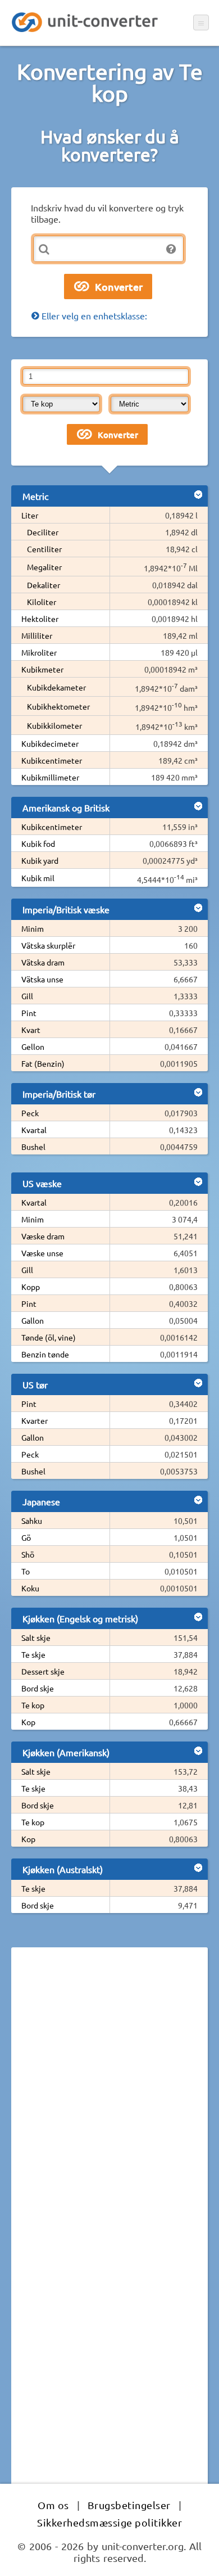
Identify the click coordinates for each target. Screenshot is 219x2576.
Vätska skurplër (48, 945)
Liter (30, 515)
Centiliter (44, 549)
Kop (28, 1722)
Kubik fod (38, 843)
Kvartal (34, 1130)
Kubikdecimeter (50, 743)
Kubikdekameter (56, 687)
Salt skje (36, 1637)
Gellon (33, 1046)
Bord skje (38, 1688)
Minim (33, 928)
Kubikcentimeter (52, 760)
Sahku (32, 1521)
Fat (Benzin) (43, 1063)
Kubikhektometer (58, 706)
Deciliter (43, 532)
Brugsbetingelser (129, 2505)
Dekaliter (44, 585)
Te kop (33, 1705)
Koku (30, 1588)
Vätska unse (42, 979)
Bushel (33, 1147)
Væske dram (43, 1236)
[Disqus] (109, 2110)
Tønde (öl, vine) (49, 1337)
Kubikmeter (42, 669)
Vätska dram (43, 962)
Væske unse (42, 1253)
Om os (53, 2505)
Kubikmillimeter (50, 777)
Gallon (33, 1320)
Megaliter (44, 567)
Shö (28, 1554)
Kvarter (35, 1420)
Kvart (31, 1030)
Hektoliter (40, 619)
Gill (27, 996)
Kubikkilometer (54, 725)
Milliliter (37, 635)
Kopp (31, 1287)
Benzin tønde (45, 1354)
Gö (26, 1537)
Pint (29, 1013)
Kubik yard (40, 860)
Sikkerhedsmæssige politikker (109, 2522)
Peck (30, 1113)
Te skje (33, 1654)
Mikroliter (39, 652)
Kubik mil (38, 878)
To (26, 1571)
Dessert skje (43, 1671)
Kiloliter (42, 602)
